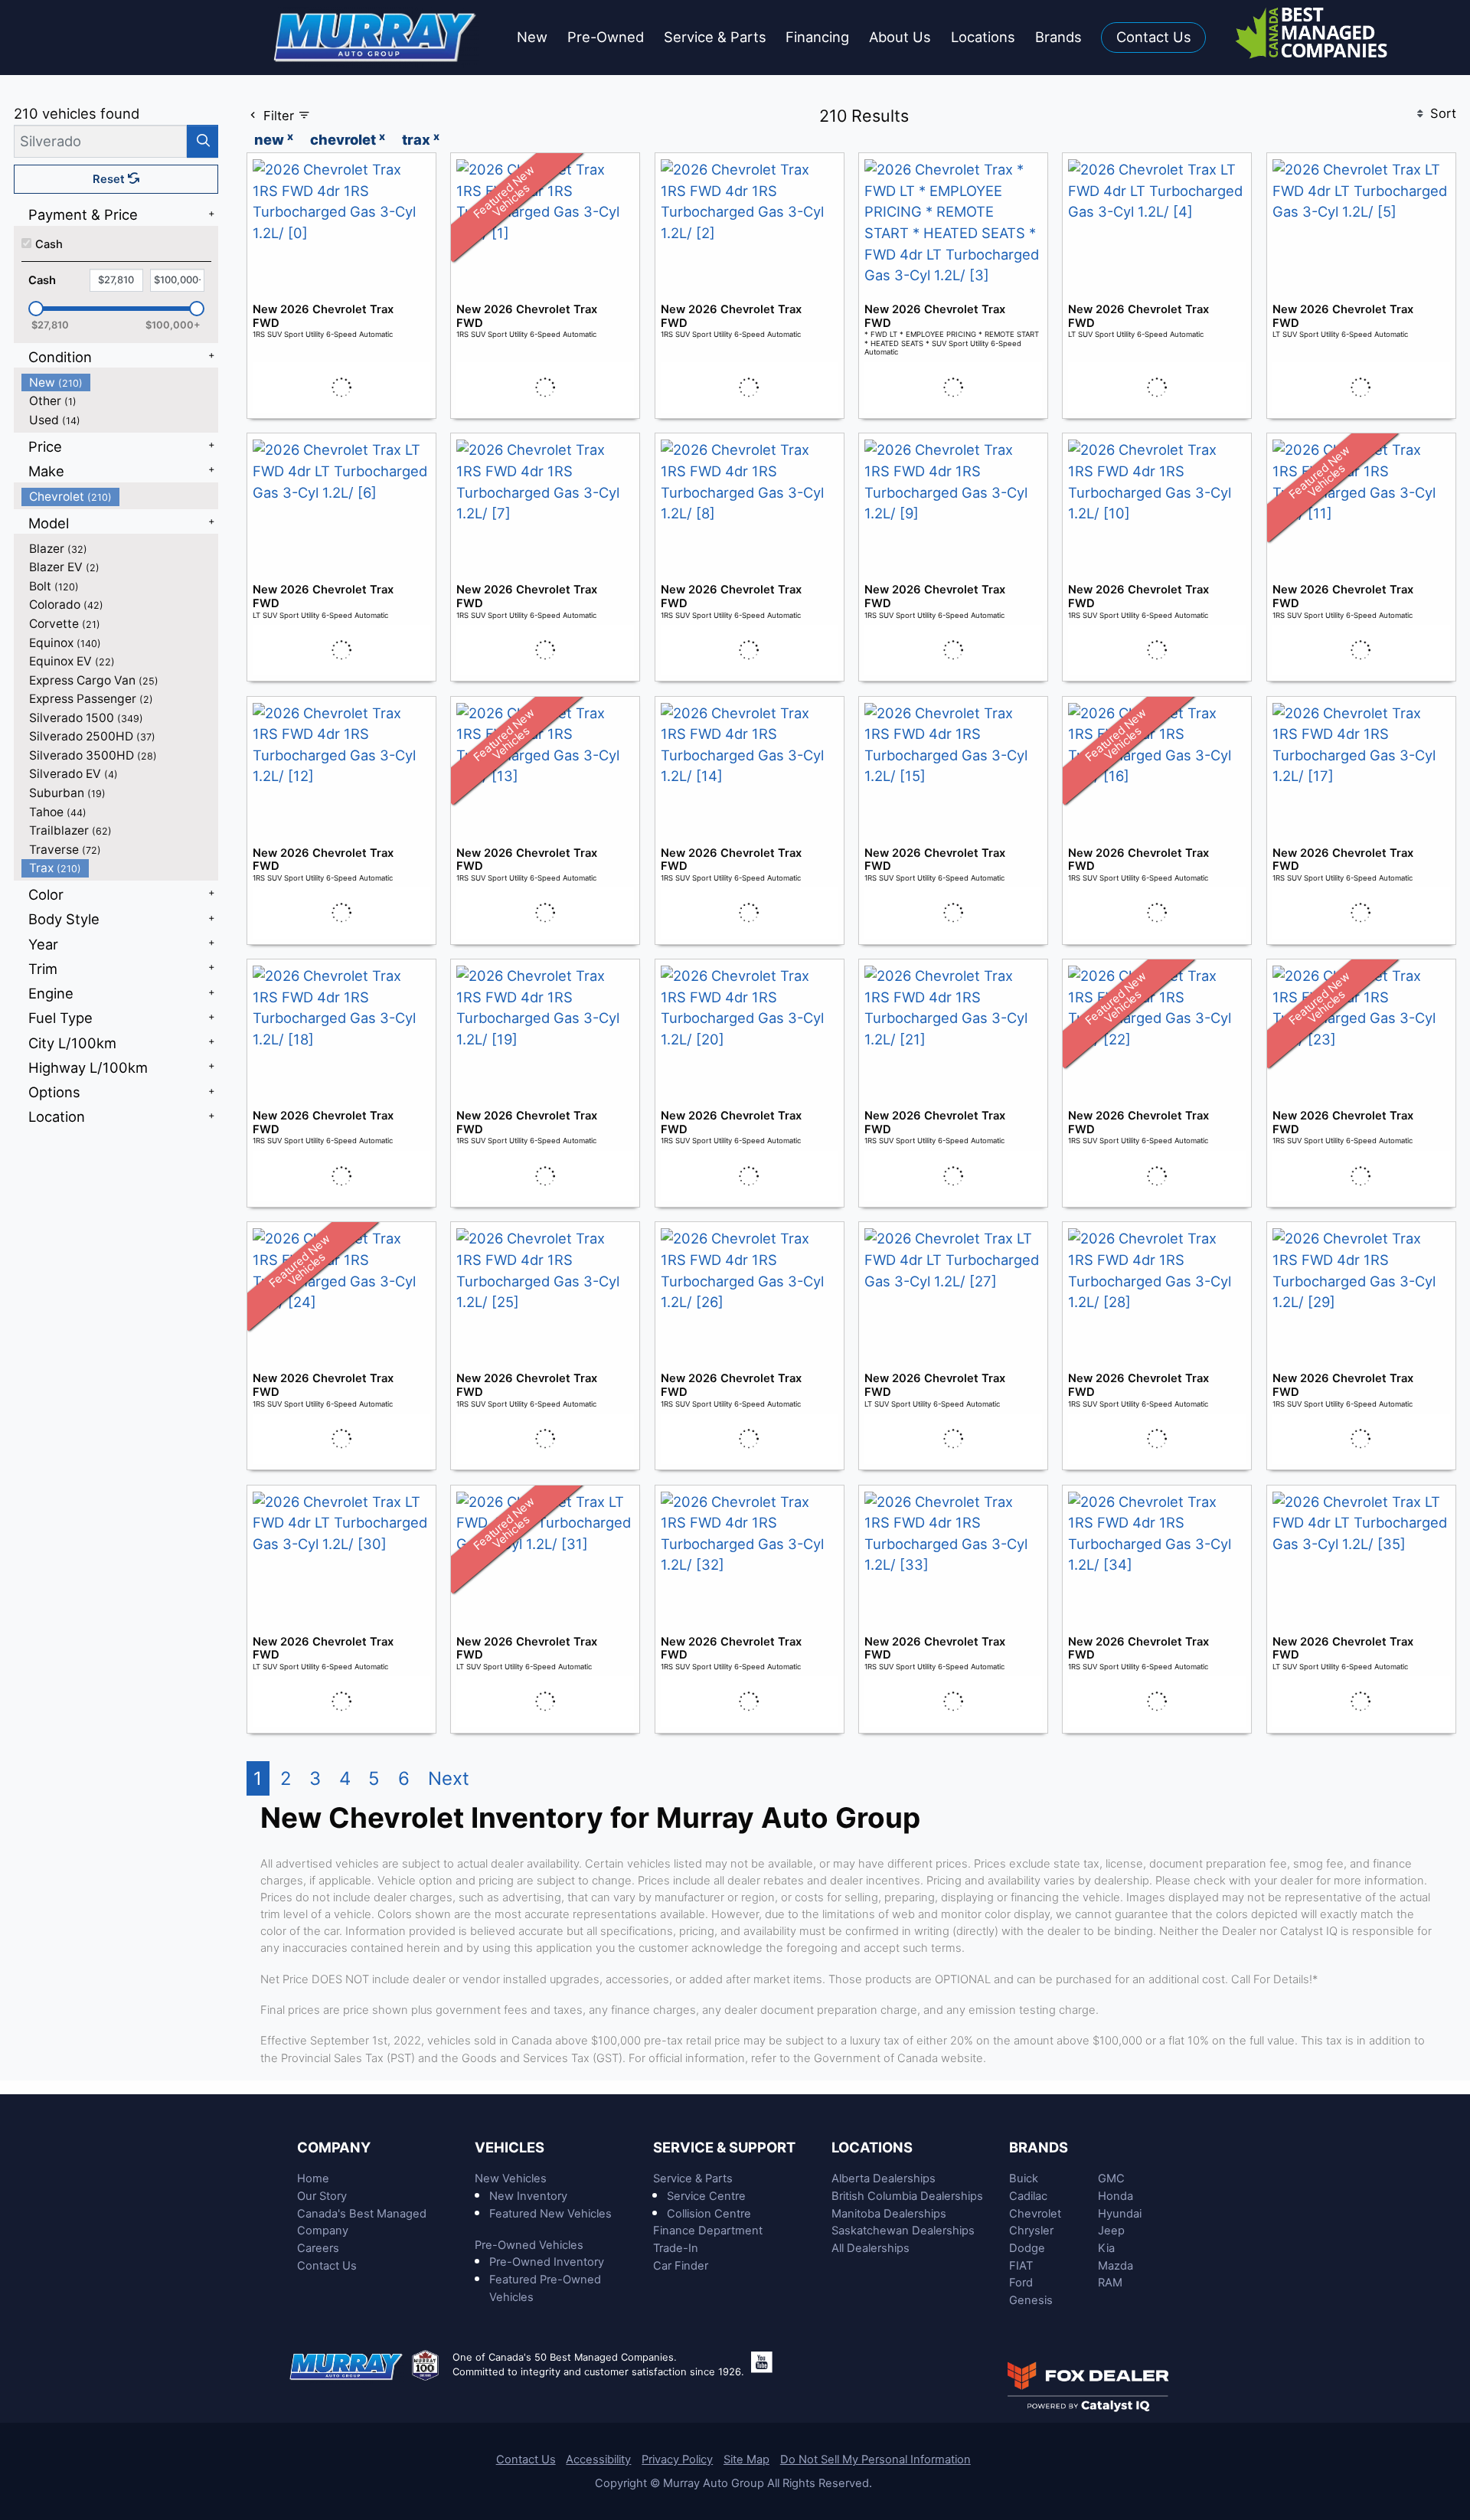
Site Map (746, 2460)
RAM (1110, 2283)
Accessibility (598, 2460)
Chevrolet (1035, 2214)
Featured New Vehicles (550, 2214)
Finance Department (708, 2231)
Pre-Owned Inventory (547, 2262)
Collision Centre (709, 2214)
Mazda (1116, 2266)
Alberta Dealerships (884, 2178)
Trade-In (676, 2248)
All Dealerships (871, 2248)
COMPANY (334, 2147)
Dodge (1027, 2248)
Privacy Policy (677, 2460)
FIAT (1021, 2266)
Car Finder (681, 2266)
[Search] (203, 141)
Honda (1116, 2196)
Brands (1039, 2147)
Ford (1021, 2283)
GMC (1111, 2178)
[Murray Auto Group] (376, 36)
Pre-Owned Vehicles (529, 2245)
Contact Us (327, 2266)
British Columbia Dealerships (907, 2196)
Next (449, 1778)
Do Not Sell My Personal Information (875, 2460)
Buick (1024, 2178)
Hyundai (1120, 2214)
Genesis (1031, 2300)
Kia (1106, 2248)
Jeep (1111, 2231)
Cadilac (1028, 2196)
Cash (49, 244)
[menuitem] (120, 382)
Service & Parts (693, 2178)
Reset (110, 179)
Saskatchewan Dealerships (903, 2231)
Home (313, 2178)
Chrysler (1031, 2231)
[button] (532, 38)
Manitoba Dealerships (889, 2214)
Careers (318, 2248)
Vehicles (510, 2147)
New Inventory (528, 2196)
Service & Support (724, 2147)
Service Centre (706, 2196)
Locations (872, 2147)
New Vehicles (511, 2178)
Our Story (322, 2196)
